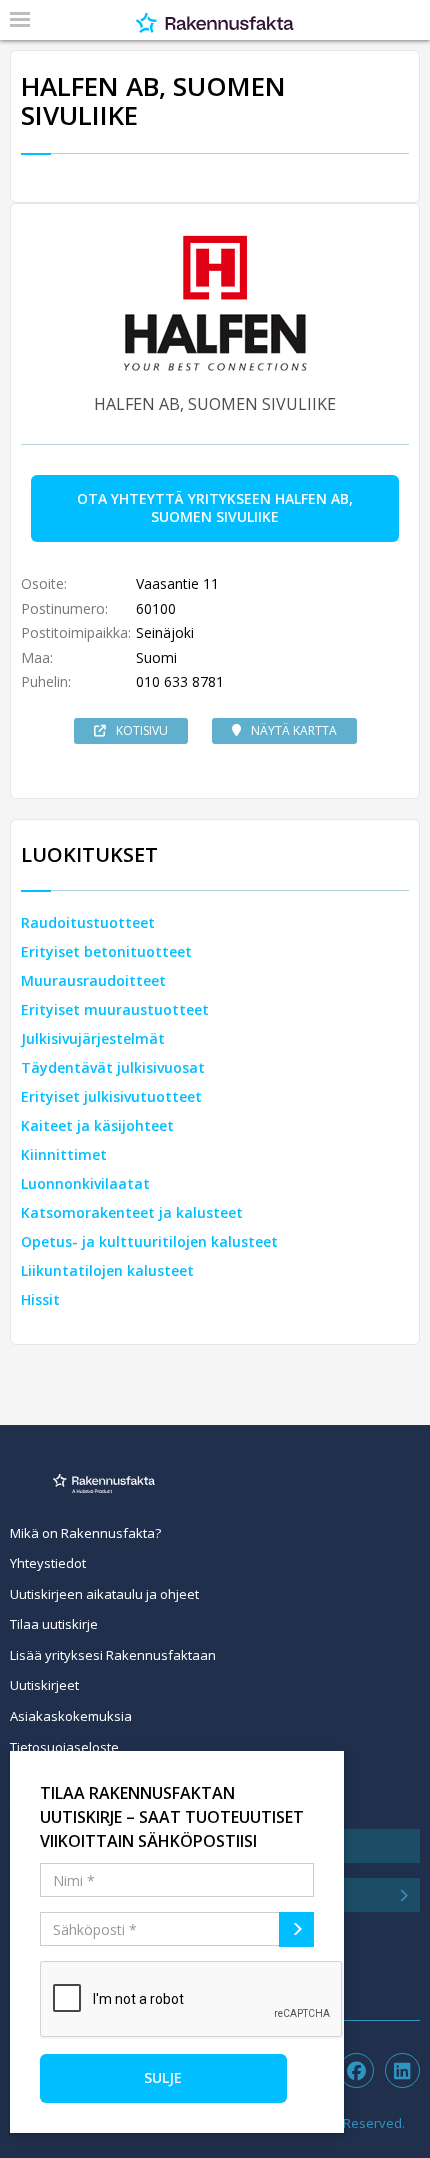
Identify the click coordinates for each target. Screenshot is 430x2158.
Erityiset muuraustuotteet (115, 1009)
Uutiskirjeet (44, 1685)
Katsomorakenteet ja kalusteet (132, 1212)
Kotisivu (142, 730)
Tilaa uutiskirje (54, 1624)
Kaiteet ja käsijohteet (97, 1125)
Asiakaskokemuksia (71, 1716)
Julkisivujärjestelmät (93, 1038)
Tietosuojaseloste (64, 1747)
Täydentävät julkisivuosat (113, 1067)
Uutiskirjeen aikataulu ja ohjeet (104, 1594)
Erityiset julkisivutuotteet (111, 1096)
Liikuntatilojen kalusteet (107, 1270)
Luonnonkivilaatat (85, 1183)
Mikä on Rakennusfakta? (85, 1533)
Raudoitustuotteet (88, 922)
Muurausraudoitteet (93, 980)
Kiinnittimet (64, 1154)
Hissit (40, 1299)
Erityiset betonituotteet (106, 951)
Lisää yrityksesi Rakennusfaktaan (113, 1655)
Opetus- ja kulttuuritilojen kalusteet (149, 1241)
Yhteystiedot (48, 1563)
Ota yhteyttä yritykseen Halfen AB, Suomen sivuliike (215, 508)
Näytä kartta (294, 730)
